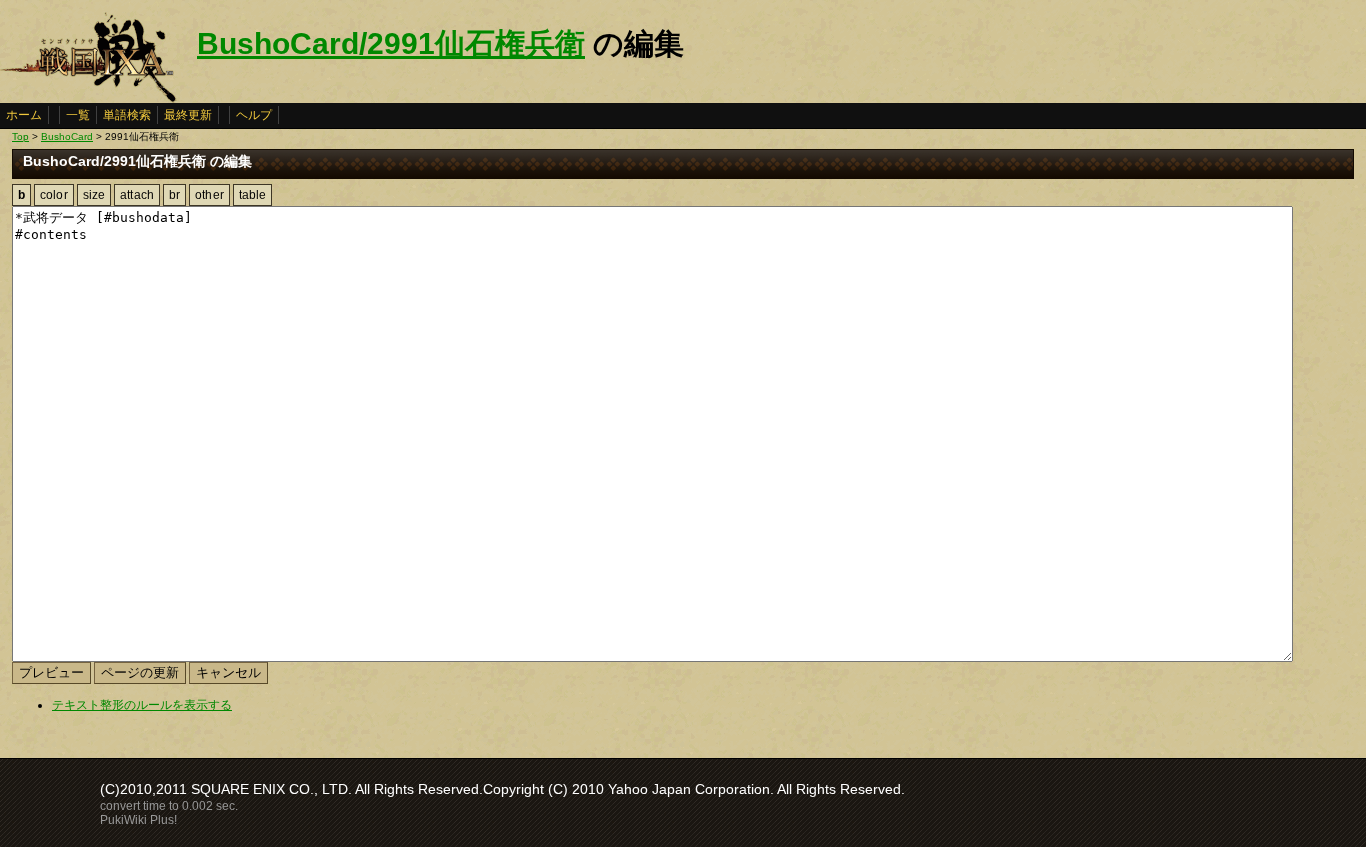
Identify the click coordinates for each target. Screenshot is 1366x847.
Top (20, 136)
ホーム (24, 115)
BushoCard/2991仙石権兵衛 (391, 43)
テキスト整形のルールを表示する (142, 705)
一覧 (78, 115)
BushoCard (67, 136)
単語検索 (127, 115)
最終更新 (188, 115)
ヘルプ (254, 115)
